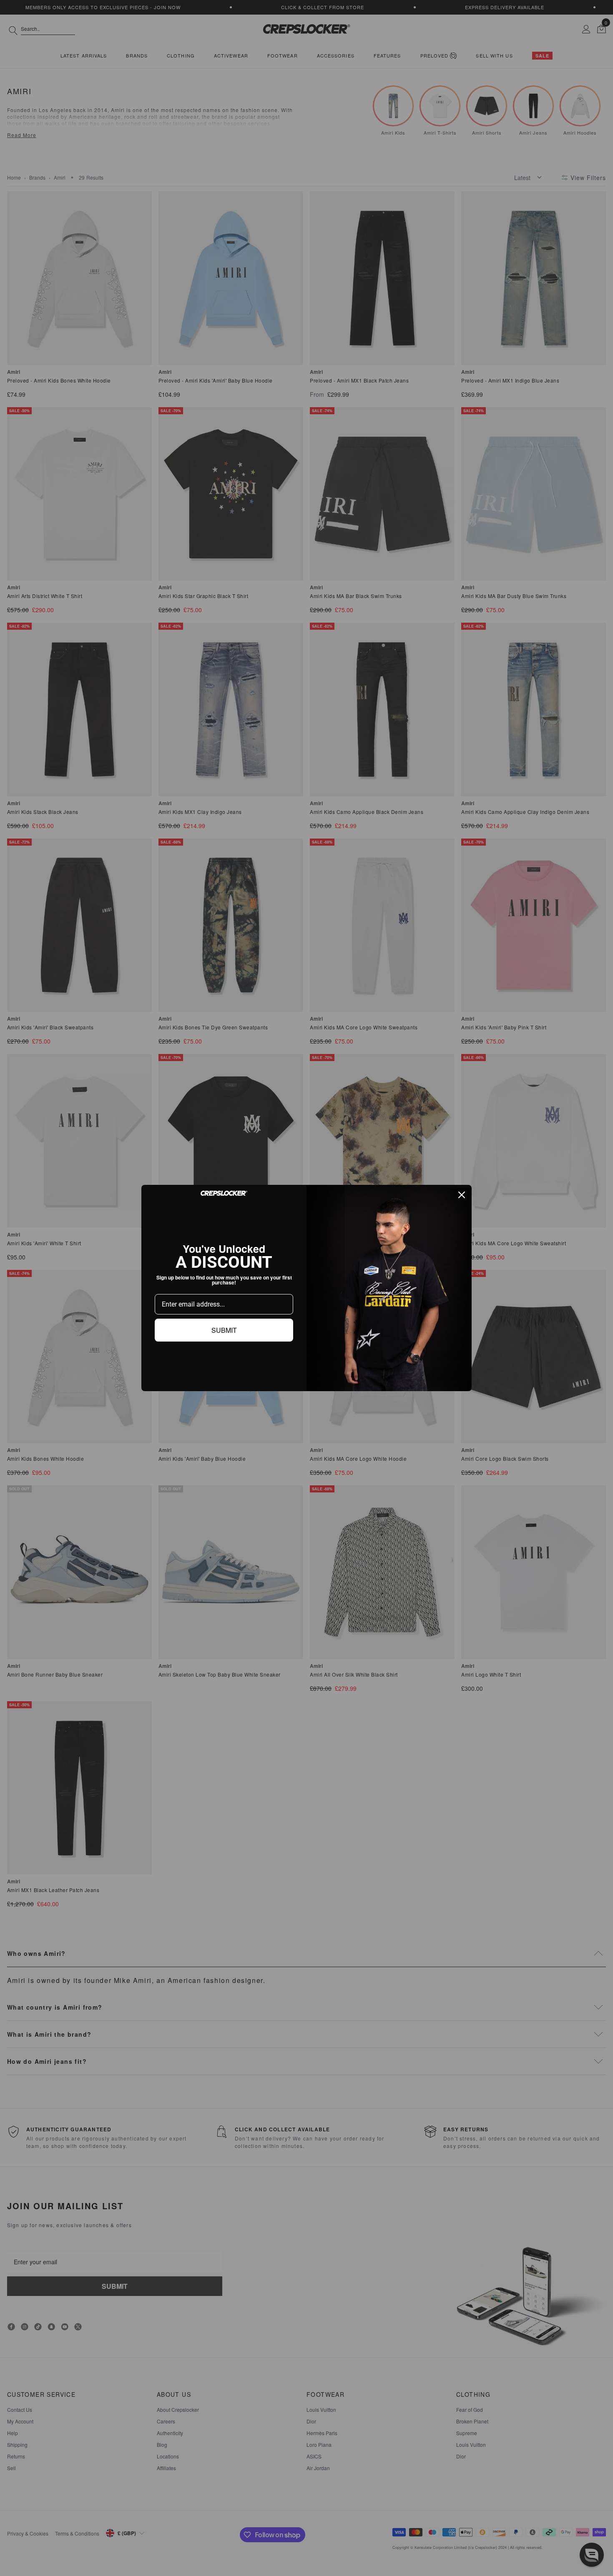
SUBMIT (224, 1330)
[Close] (462, 1195)
